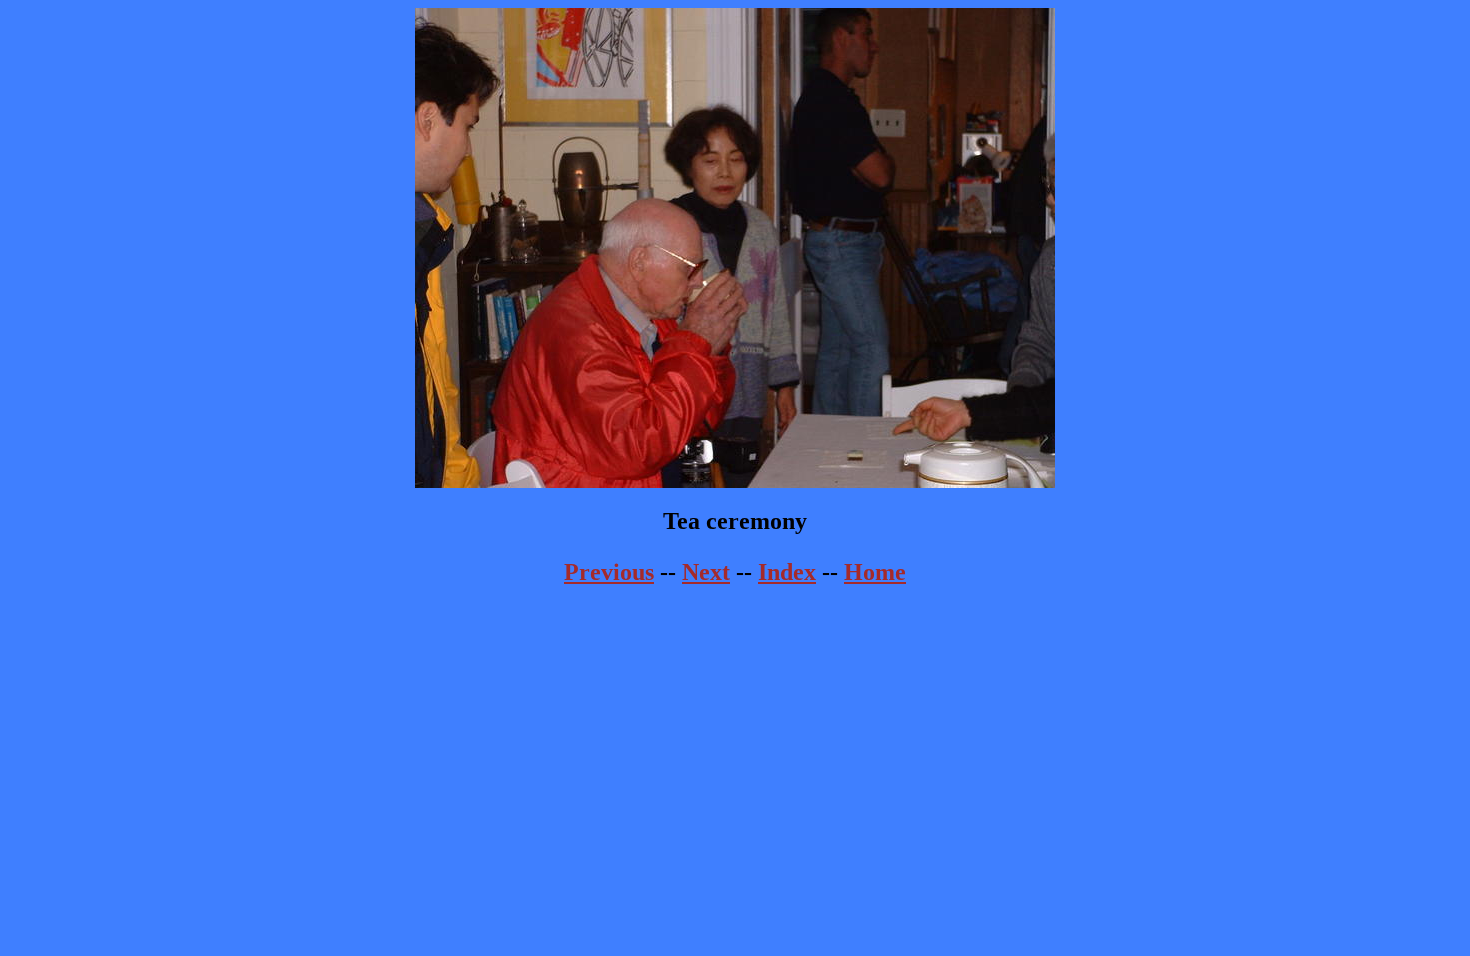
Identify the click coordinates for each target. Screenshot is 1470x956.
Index (787, 572)
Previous (609, 572)
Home (875, 572)
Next (706, 572)
